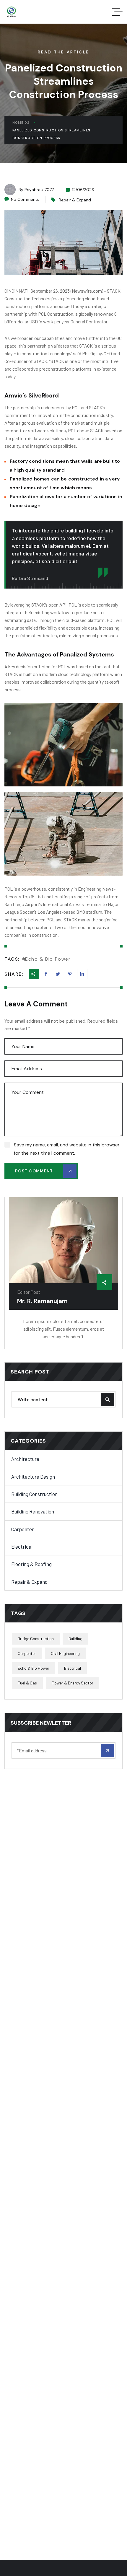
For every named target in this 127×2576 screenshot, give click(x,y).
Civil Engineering (65, 1653)
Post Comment (34, 1171)
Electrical (22, 1547)
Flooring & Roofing (31, 1564)
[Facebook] (46, 974)
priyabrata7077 (39, 190)
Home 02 (21, 123)
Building (75, 1639)
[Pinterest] (82, 974)
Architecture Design (33, 1477)
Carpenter (23, 1529)
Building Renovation (33, 1511)
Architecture (25, 1459)
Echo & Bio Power (48, 959)
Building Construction (34, 1494)
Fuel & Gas (27, 1683)
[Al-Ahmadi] (11, 12)
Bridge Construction (36, 1639)
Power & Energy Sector (73, 1683)
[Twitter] (58, 974)
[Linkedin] (70, 974)
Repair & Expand (75, 200)
